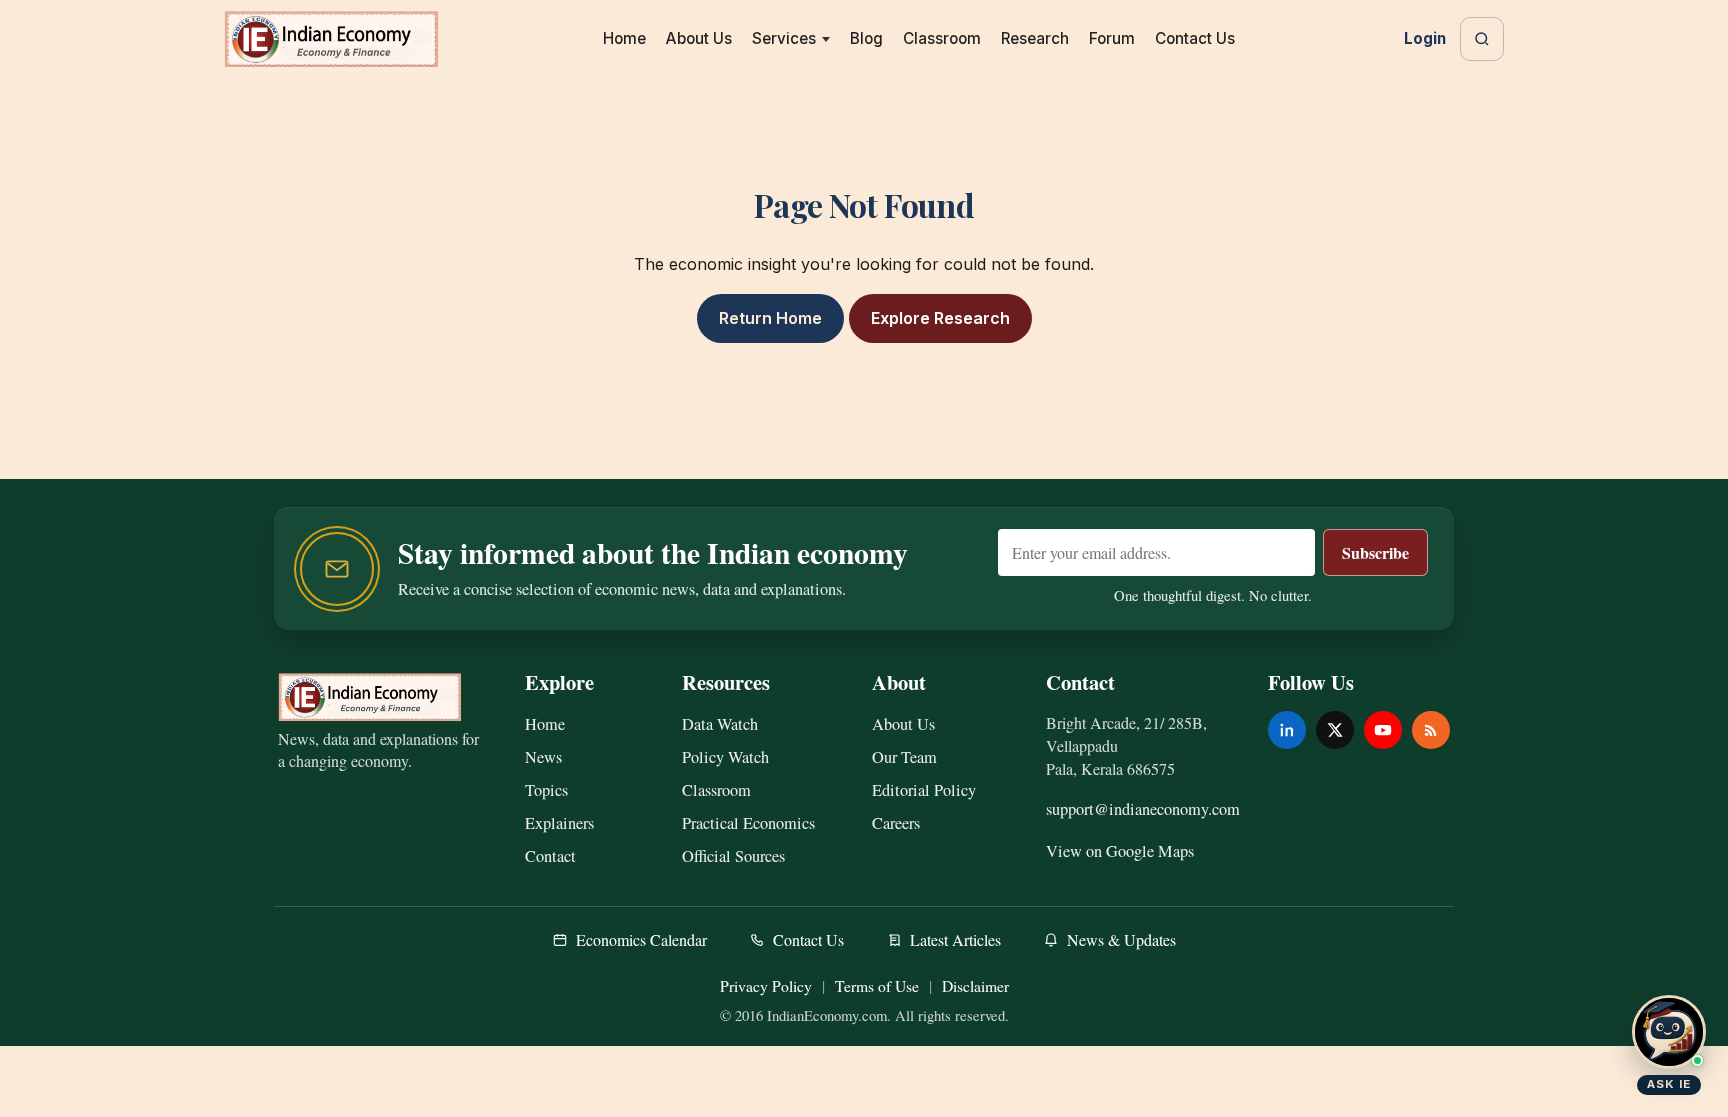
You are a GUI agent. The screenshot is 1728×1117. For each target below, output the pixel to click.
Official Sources (733, 856)
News (543, 757)
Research (1035, 38)
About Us (699, 38)
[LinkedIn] (1287, 730)
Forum (1112, 38)
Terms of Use (877, 985)
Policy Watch (725, 757)
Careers (896, 823)
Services (784, 38)
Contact (550, 856)
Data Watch (720, 724)
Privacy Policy (766, 985)
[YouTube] (1383, 730)
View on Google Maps (1120, 851)
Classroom (942, 38)
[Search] (1482, 39)
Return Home (770, 318)
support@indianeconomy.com (1143, 809)
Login (1425, 38)
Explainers (559, 823)
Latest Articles (955, 939)
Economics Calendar (641, 939)
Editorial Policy (924, 790)
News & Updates (1121, 939)
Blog (866, 38)
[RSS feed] (1431, 730)
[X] (1335, 730)
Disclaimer (975, 985)
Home (624, 38)
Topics (546, 790)
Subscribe (1375, 552)
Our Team (904, 757)
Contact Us (1195, 38)
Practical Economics (748, 823)
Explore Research (940, 318)
